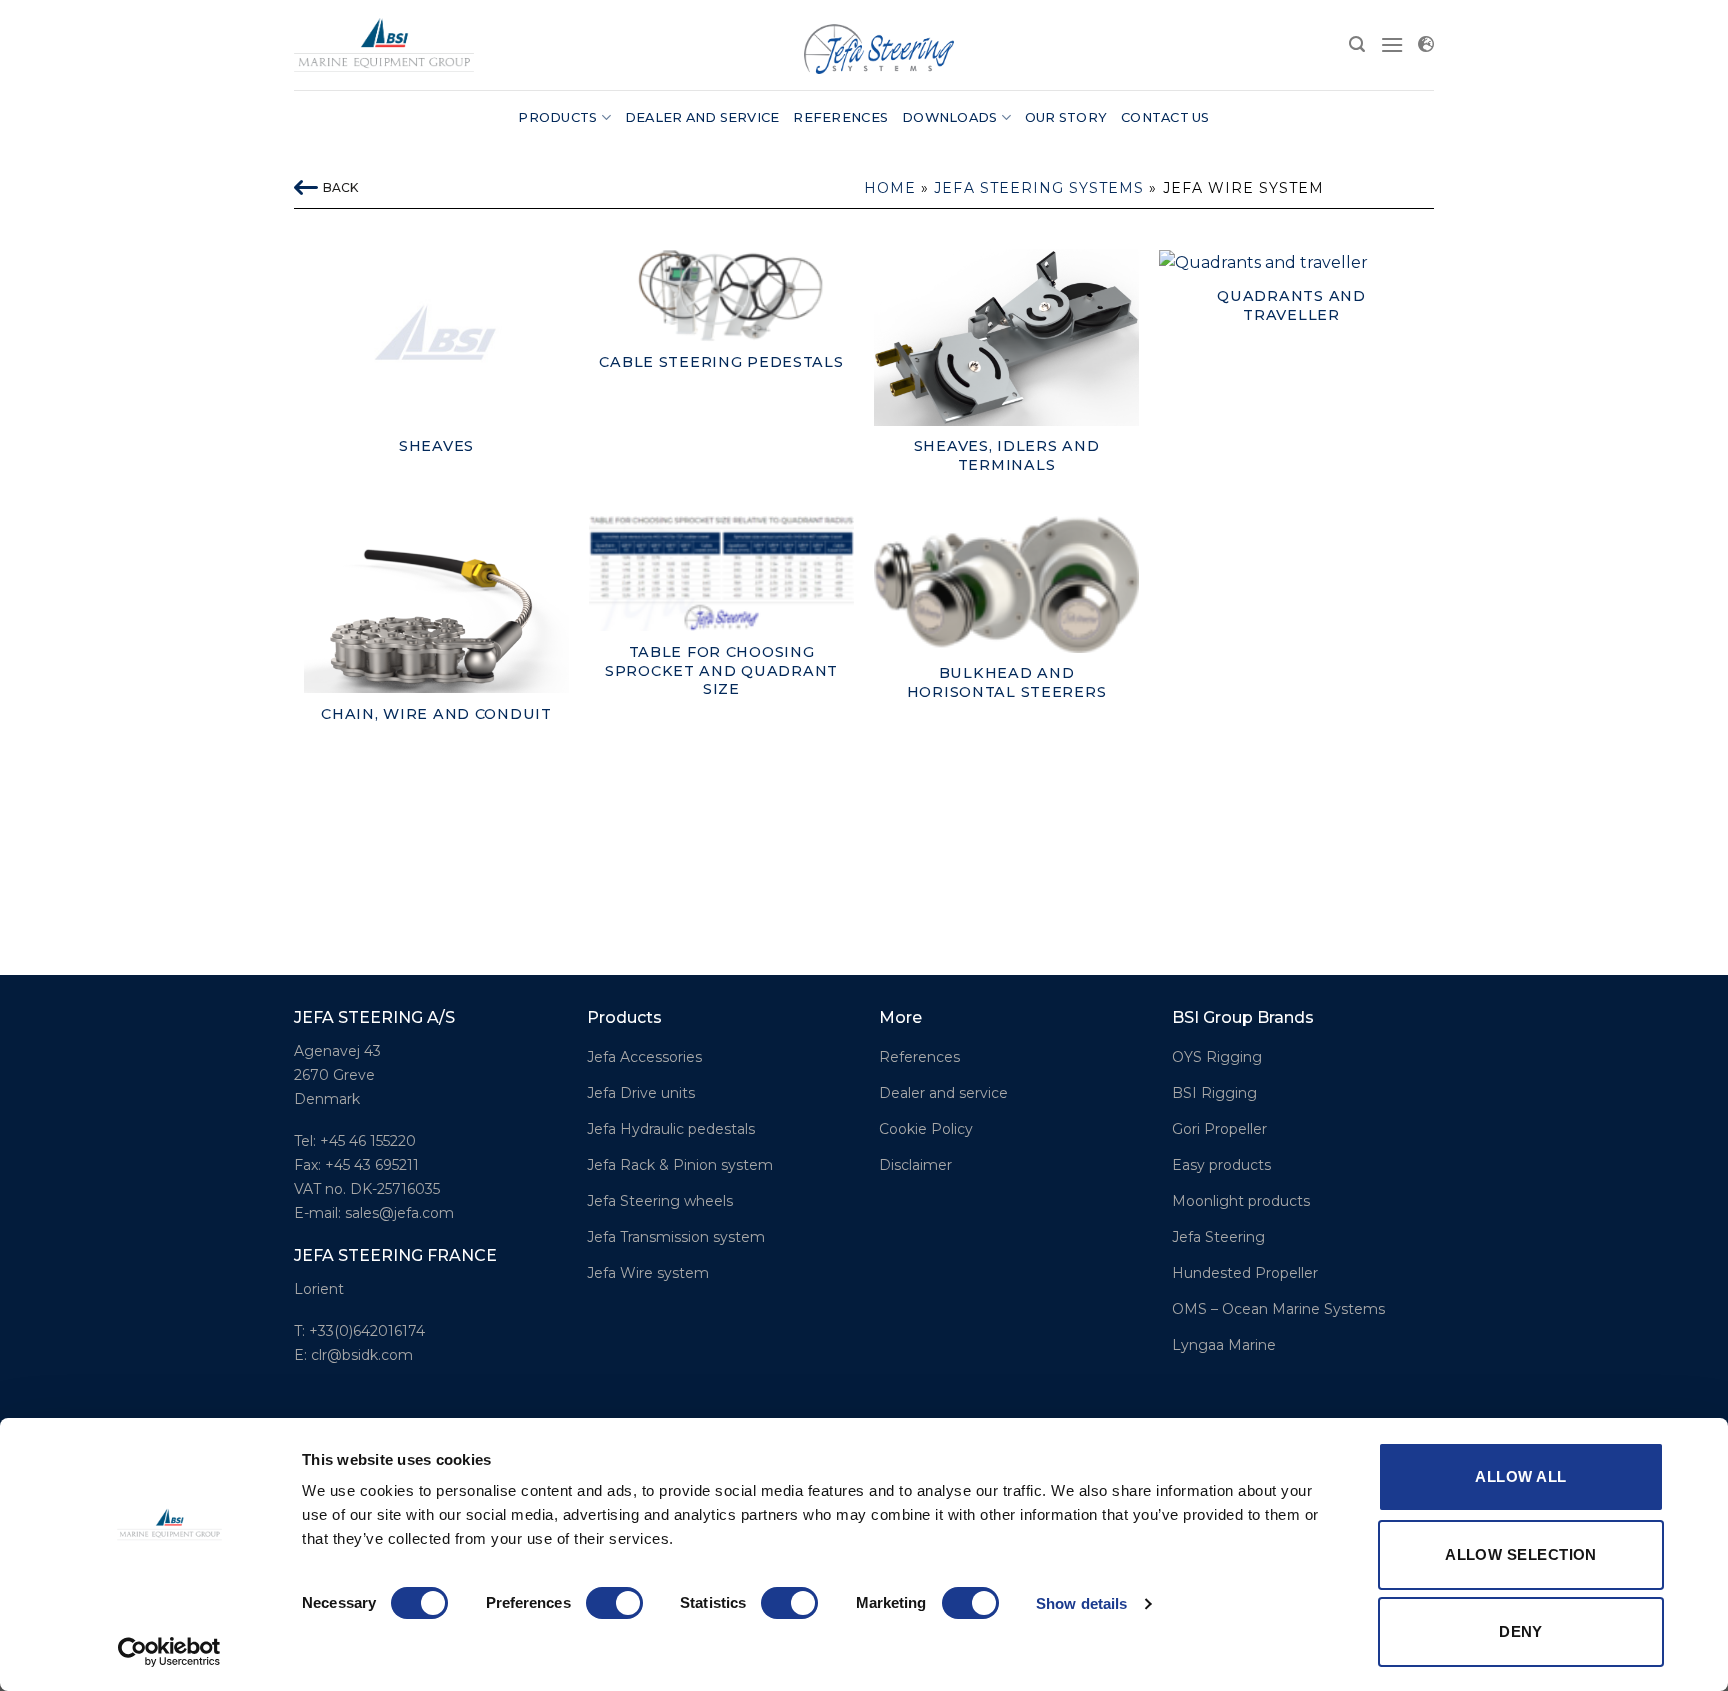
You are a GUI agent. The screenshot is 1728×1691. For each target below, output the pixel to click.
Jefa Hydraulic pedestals (671, 1129)
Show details (1081, 1603)
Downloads (949, 117)
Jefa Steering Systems (1039, 188)
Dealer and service (702, 117)
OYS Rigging (1217, 1057)
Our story (1066, 117)
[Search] (1357, 44)
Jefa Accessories (644, 1057)
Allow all (1520, 1476)
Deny (1521, 1631)
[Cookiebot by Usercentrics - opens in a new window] (169, 1652)
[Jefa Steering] (384, 44)
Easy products (1221, 1165)
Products (557, 117)
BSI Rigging (1214, 1093)
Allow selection (1521, 1554)
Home (890, 188)
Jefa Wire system (648, 1273)
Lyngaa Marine (1224, 1345)
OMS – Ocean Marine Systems (1278, 1309)
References (840, 117)
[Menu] (1392, 44)
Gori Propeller (1219, 1129)
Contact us (1165, 117)
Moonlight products (1241, 1201)
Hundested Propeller (1245, 1273)
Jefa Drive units (641, 1093)
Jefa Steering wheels (660, 1201)
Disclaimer (915, 1165)
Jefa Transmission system (676, 1237)
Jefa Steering (1218, 1237)
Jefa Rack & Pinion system (680, 1165)
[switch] (614, 1603)
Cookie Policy (926, 1129)
